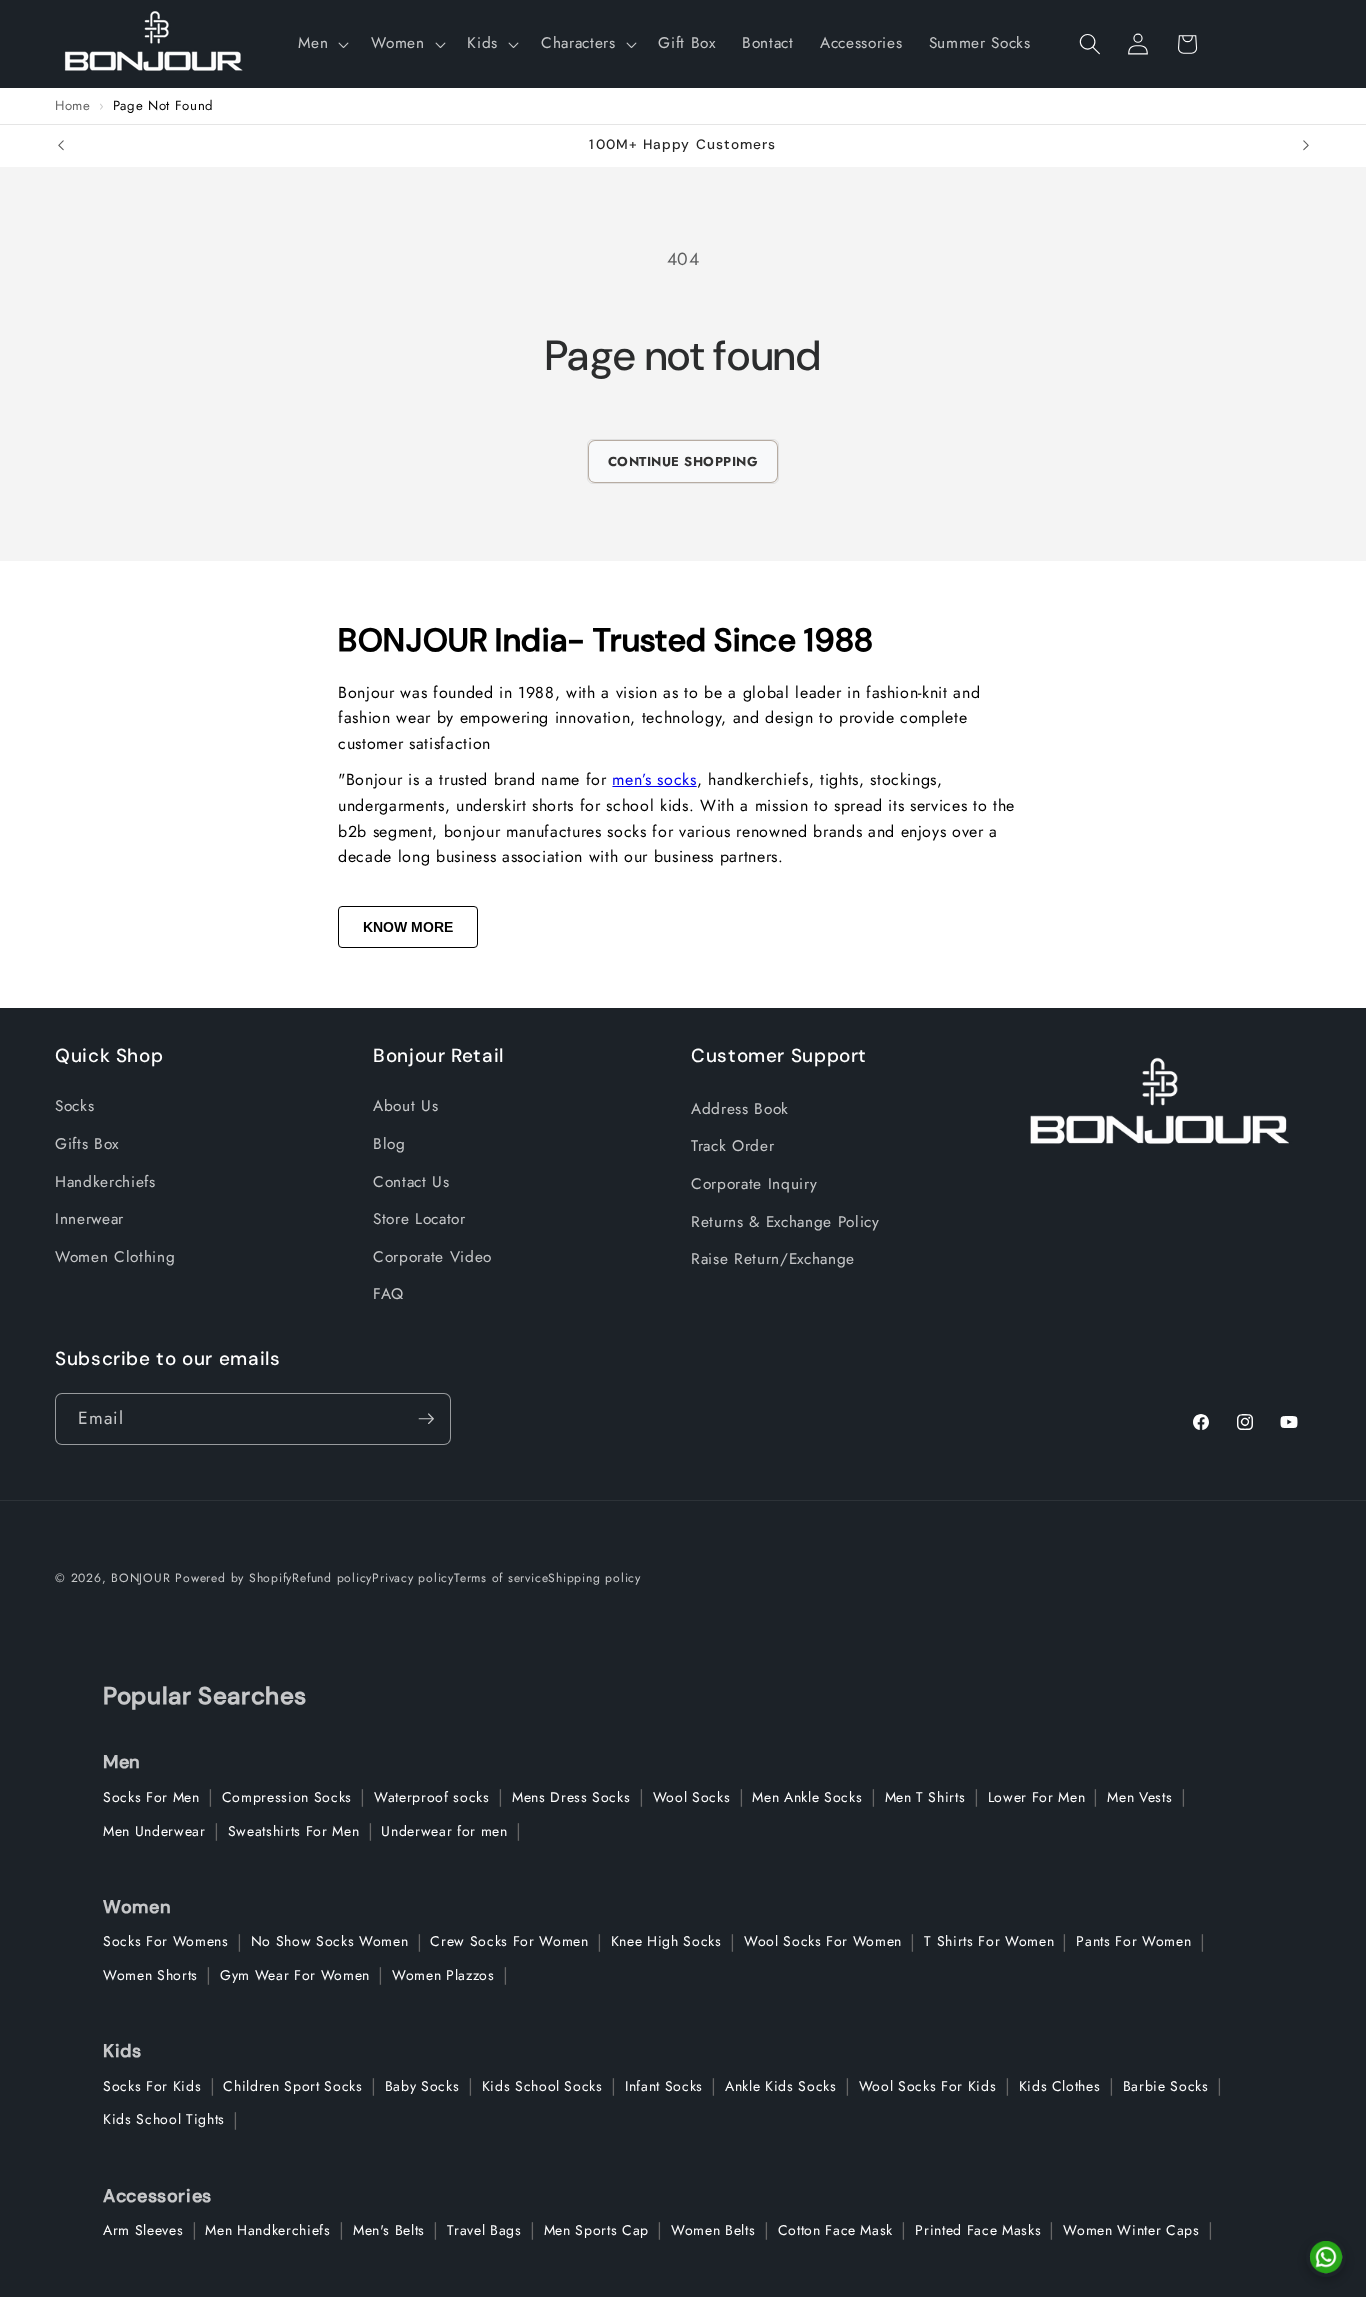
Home (73, 106)
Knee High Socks (666, 1941)
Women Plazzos (443, 1975)
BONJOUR (140, 1578)
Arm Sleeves (143, 2230)
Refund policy (332, 1578)
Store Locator (419, 1219)
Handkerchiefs (105, 1182)
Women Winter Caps (1131, 2230)
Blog (389, 1144)
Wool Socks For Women (823, 1941)
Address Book (740, 1109)
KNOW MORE (408, 927)
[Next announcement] (1306, 146)
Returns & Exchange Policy (785, 1222)
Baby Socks (422, 2086)
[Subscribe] (426, 1419)
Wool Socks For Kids (928, 2086)
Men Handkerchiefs (267, 2230)
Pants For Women (1133, 1941)
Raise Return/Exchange (773, 1259)
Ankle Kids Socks (781, 2086)
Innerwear (89, 1219)
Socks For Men (151, 1797)
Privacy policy (413, 1578)
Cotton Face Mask (836, 2230)
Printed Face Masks (978, 2230)
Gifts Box (87, 1144)
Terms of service (501, 1578)
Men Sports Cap (596, 2230)
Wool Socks (692, 1797)
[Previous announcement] (61, 146)
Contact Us (411, 1182)
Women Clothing (115, 1257)
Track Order (732, 1146)
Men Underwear (154, 1831)
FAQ (388, 1294)
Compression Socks (287, 1797)
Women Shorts (150, 1975)
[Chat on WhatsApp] (1326, 2257)
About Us (405, 1106)
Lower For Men (1037, 1797)
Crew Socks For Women (509, 1941)
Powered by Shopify (233, 1578)
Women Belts (713, 2230)
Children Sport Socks (292, 2086)
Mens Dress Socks (571, 1797)
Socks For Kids (152, 2086)
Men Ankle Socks (807, 1797)
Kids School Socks (542, 2086)
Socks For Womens (166, 1941)
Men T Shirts (925, 1797)
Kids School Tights (164, 2119)
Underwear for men (444, 1831)
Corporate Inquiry (754, 1184)
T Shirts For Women (989, 1941)
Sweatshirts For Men (294, 1831)
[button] (321, 44)
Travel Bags (484, 2230)
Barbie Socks (1166, 2086)
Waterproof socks (432, 1797)
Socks (74, 1106)
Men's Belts (389, 2230)
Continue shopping (683, 461)
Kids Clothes (1060, 2086)
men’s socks (654, 779)
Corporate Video (432, 1257)
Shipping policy (594, 1578)
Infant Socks (664, 2086)
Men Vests (1139, 1797)
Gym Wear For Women (295, 1975)
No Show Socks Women (330, 1941)
